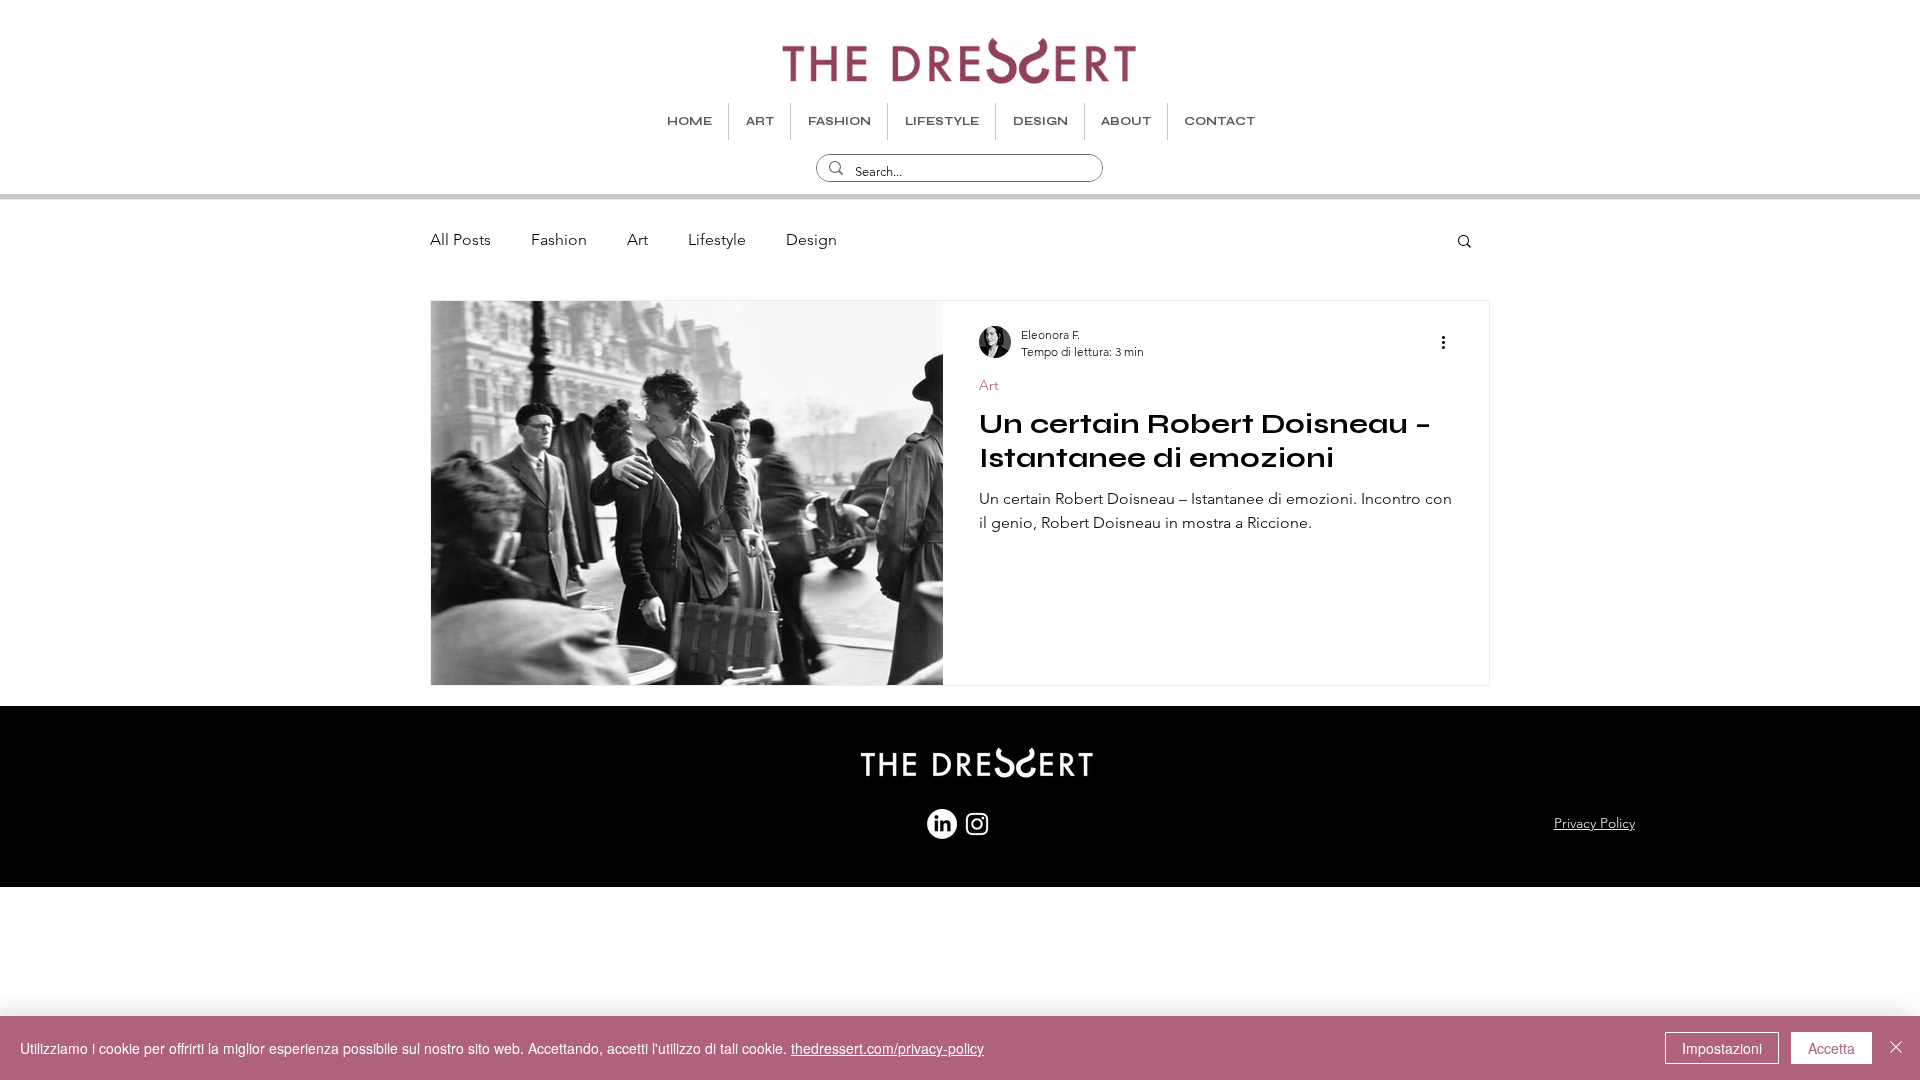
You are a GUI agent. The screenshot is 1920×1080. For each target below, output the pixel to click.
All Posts (460, 239)
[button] (1464, 242)
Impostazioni (1722, 1048)
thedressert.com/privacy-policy (887, 1048)
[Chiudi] (1896, 1048)
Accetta (1831, 1048)
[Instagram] (977, 824)
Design (811, 239)
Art (637, 239)
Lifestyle (717, 239)
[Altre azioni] (1450, 342)
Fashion (559, 239)
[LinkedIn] (942, 824)
